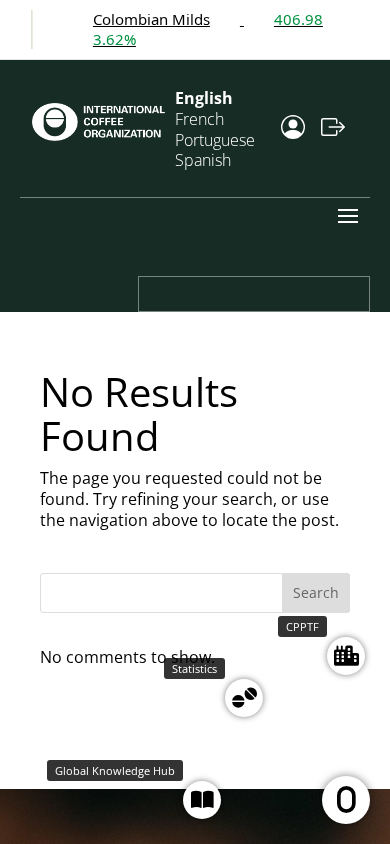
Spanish (203, 160)
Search (316, 592)
